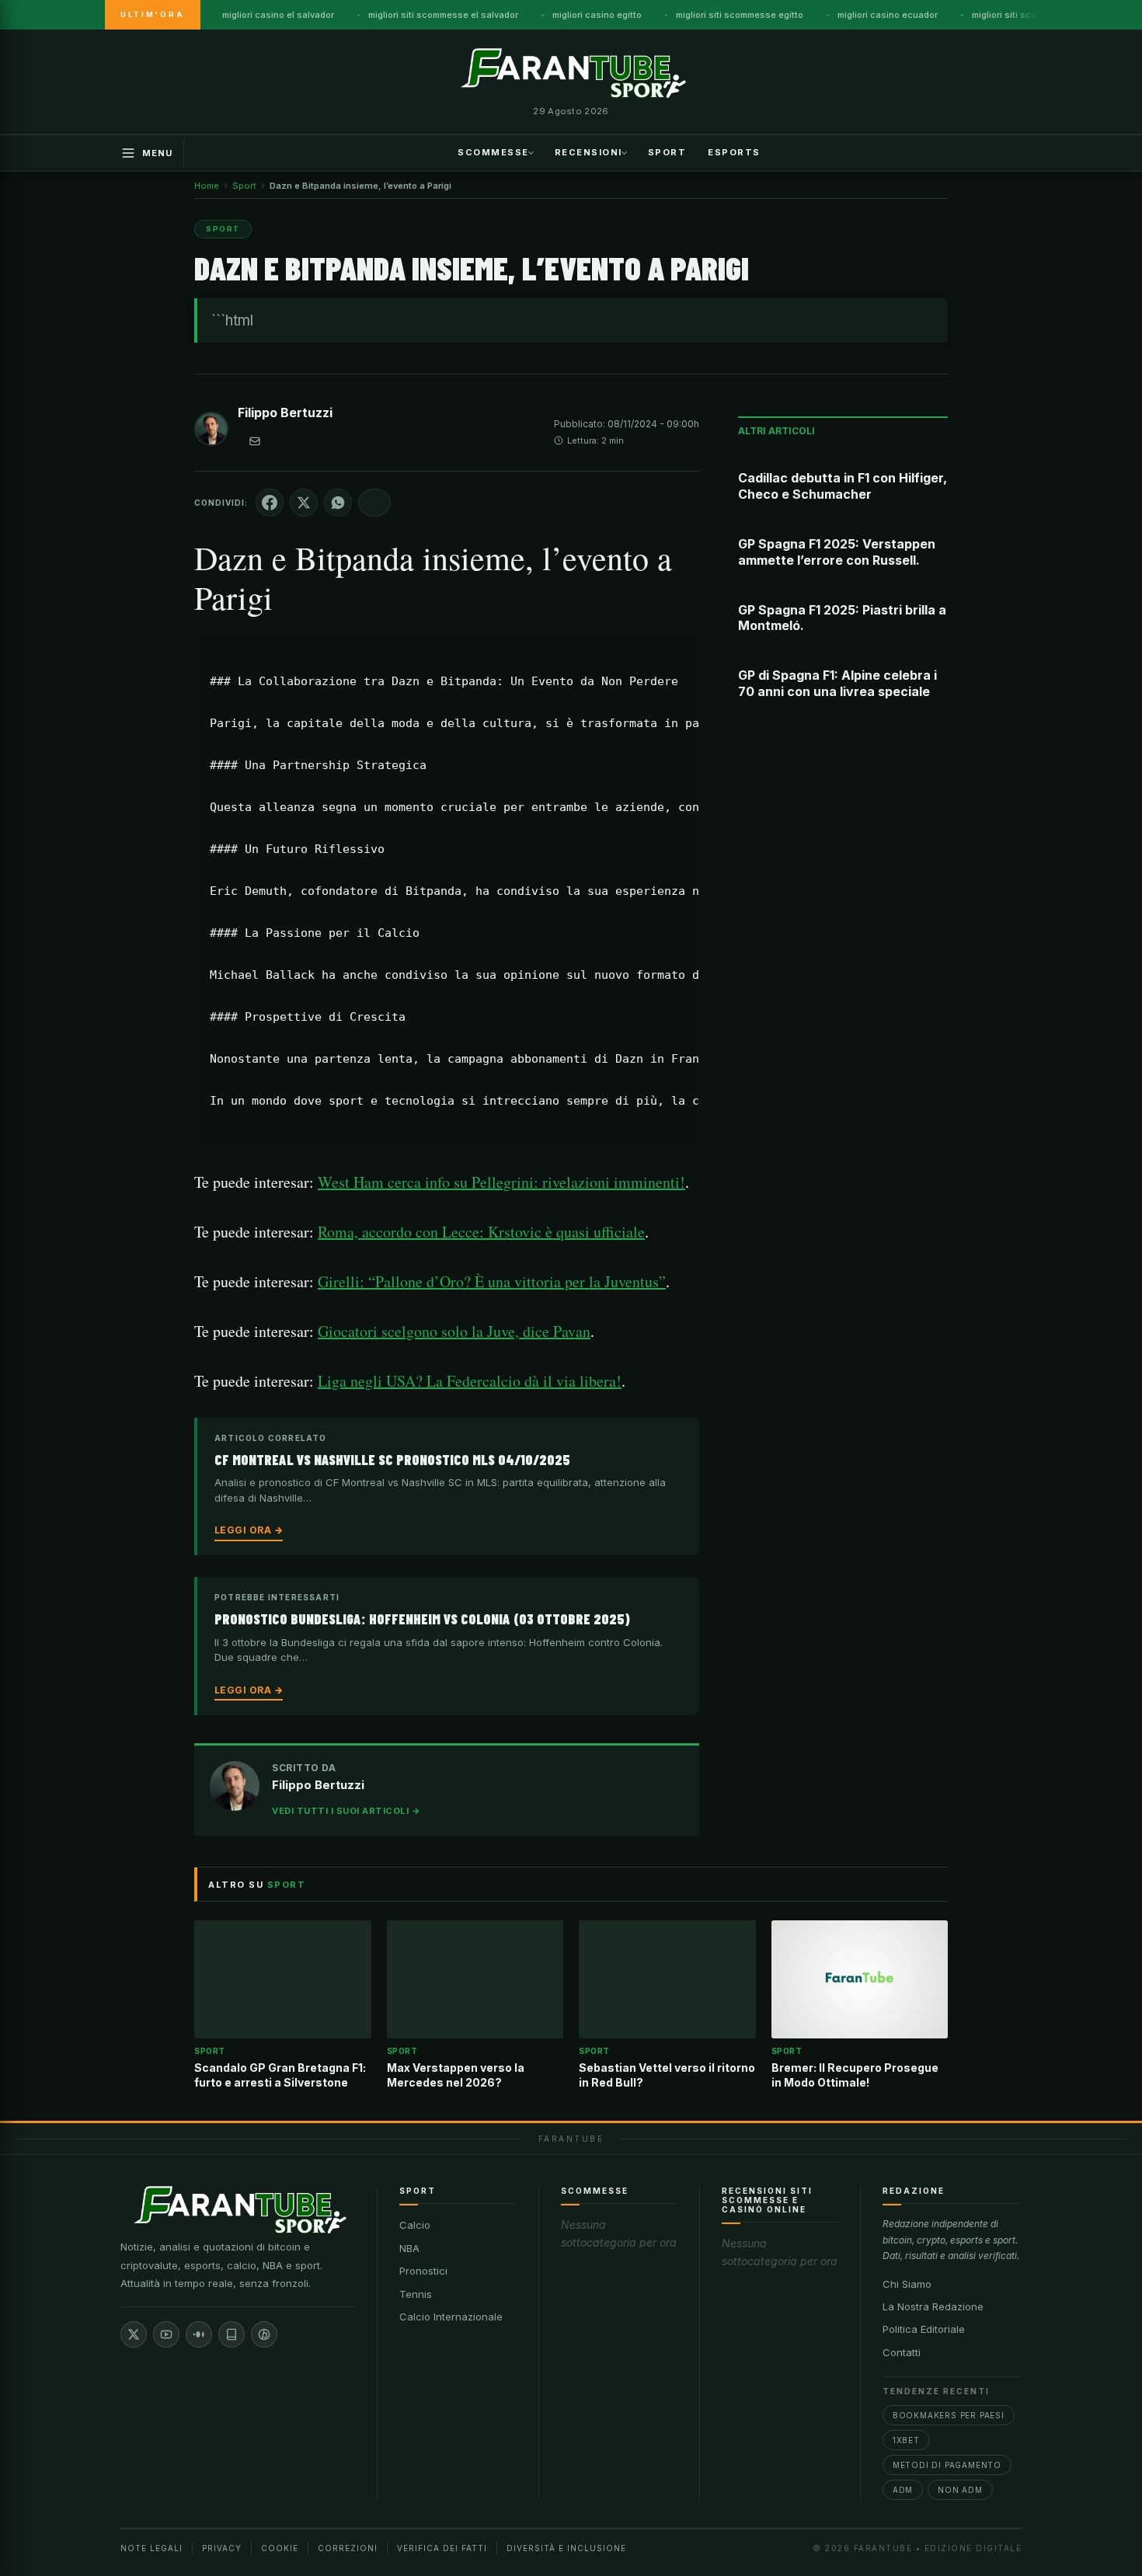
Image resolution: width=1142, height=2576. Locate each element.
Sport (667, 151)
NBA (409, 2248)
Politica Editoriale (924, 2329)
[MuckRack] (232, 2334)
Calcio (415, 2225)
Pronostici (423, 2271)
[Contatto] (255, 441)
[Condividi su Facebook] (270, 503)
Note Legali (151, 2548)
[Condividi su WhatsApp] (338, 503)
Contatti (902, 2352)
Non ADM (960, 2490)
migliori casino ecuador (888, 15)
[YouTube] (166, 2334)
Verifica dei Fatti (442, 2548)
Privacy (222, 2548)
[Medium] (199, 2334)
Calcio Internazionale (451, 2317)
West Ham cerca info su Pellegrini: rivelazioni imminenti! (501, 1182)
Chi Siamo (907, 2284)
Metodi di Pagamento (947, 2465)
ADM (903, 2490)
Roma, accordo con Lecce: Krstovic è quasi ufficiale (481, 1232)
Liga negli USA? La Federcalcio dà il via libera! (470, 1381)
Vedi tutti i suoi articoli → (346, 1811)
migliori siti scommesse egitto (740, 15)
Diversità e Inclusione (566, 2548)
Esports (734, 151)
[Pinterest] (264, 2334)
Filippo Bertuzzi (285, 413)
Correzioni (348, 2548)
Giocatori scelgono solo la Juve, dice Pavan (454, 1331)
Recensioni (588, 151)
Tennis (416, 2294)
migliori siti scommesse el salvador (443, 15)
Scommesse (493, 151)
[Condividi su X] (304, 503)
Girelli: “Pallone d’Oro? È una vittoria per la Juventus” (492, 1281)
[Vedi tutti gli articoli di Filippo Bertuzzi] (211, 432)
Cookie (280, 2548)
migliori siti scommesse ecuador (1041, 15)
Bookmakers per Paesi (949, 2415)
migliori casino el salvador (278, 15)
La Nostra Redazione (933, 2306)
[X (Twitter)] (134, 2334)
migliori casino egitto (597, 15)
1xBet (906, 2440)
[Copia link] (374, 503)
